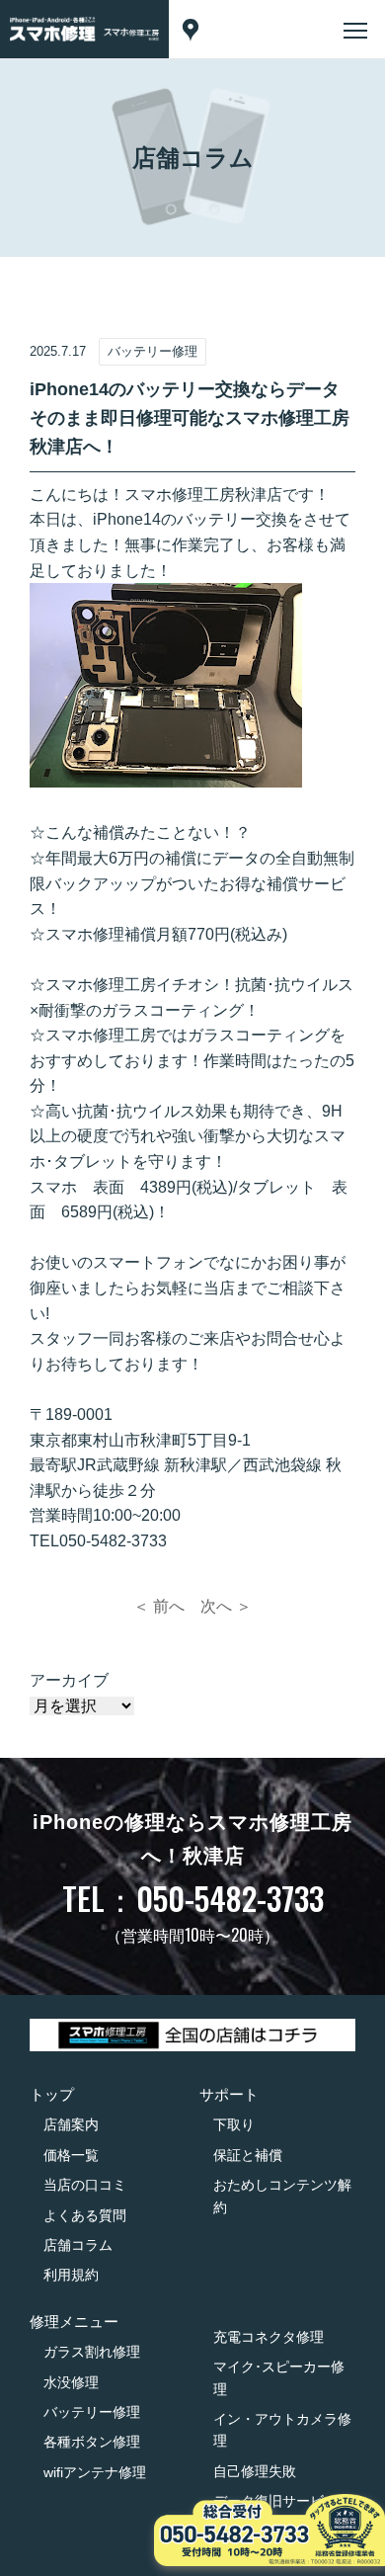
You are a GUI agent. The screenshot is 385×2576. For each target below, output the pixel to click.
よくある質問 (85, 2215)
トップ (52, 2094)
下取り (234, 2124)
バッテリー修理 (92, 2412)
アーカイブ (69, 1680)
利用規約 (71, 2275)
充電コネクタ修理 (269, 2337)
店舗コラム (78, 2245)
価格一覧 (71, 2155)
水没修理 (71, 2382)
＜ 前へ (159, 1606)
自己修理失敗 (255, 2471)
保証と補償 (248, 2155)
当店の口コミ (85, 2185)
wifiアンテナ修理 (95, 2472)
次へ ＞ (226, 1606)
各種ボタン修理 (92, 2442)
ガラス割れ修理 (92, 2352)
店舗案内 (71, 2124)
